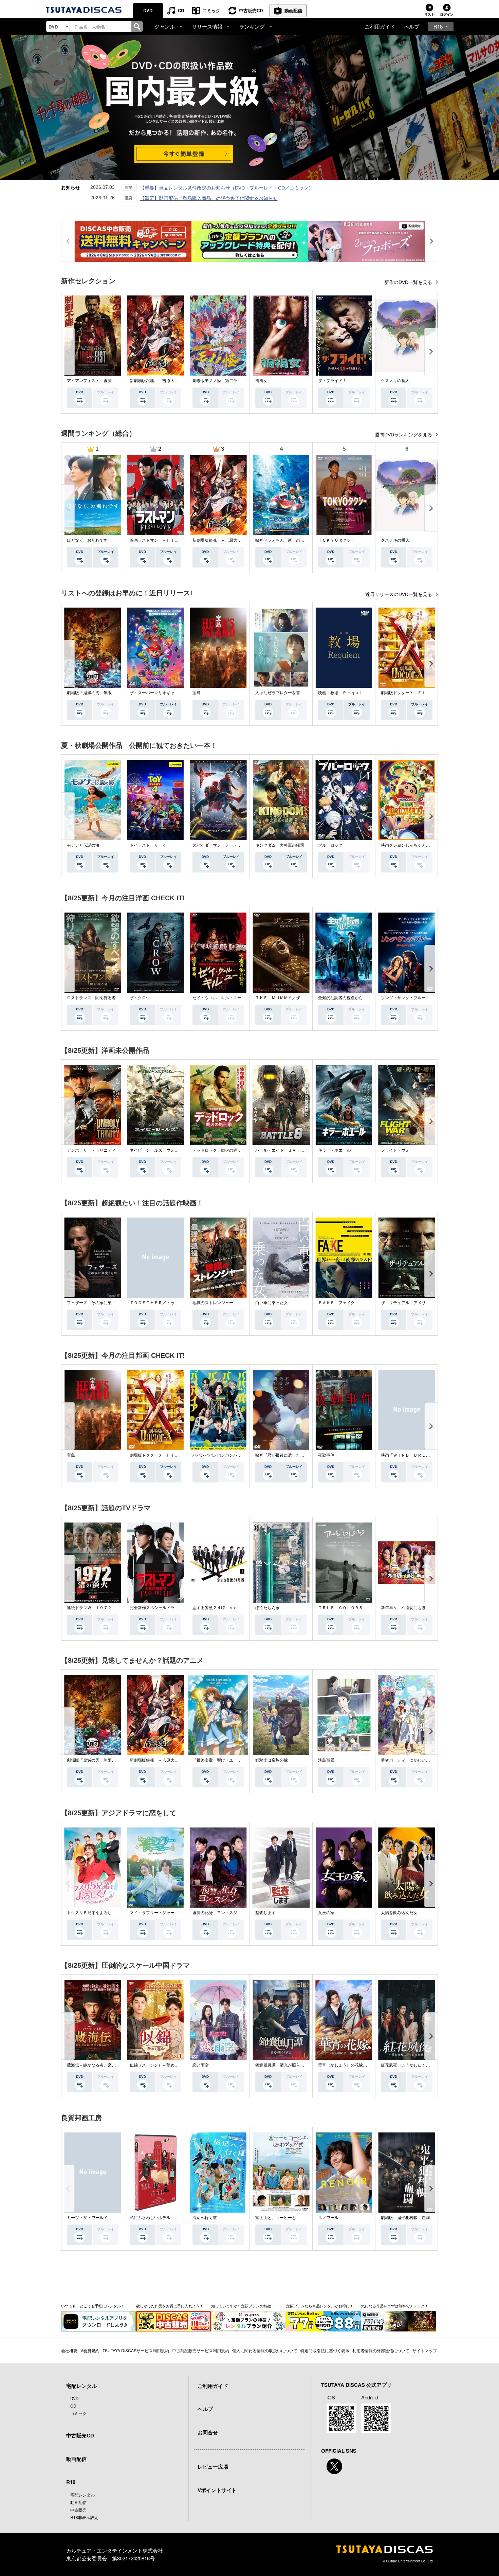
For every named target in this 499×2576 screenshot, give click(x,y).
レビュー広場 (213, 2467)
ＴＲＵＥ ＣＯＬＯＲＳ (340, 1608)
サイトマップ (425, 2350)
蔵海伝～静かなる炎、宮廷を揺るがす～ (104, 2065)
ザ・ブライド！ (332, 381)
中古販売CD (251, 10)
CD (181, 10)
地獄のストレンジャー (213, 1303)
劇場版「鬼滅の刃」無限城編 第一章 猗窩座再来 (114, 693)
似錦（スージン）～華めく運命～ (160, 2065)
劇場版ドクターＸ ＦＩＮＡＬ (409, 693)
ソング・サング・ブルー (403, 998)
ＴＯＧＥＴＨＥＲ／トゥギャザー (160, 1303)
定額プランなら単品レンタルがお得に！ (320, 2306)
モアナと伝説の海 (83, 845)
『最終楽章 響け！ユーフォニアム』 (227, 1760)
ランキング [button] (252, 26)
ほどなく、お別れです (87, 540)
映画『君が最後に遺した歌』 (282, 1455)
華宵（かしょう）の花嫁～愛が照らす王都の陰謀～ (365, 2065)
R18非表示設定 (84, 2517)
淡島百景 (326, 1760)
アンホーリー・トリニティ (91, 1150)
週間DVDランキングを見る (404, 435)
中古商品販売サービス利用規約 (201, 2350)
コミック (211, 10)
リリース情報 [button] (207, 26)
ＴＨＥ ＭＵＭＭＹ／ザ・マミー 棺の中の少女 (300, 998)
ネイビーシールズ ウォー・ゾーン (162, 1150)
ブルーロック (330, 845)
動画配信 (293, 10)
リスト (429, 14)
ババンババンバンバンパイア (219, 1455)
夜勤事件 (326, 1455)
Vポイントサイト (217, 2490)
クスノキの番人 (395, 381)
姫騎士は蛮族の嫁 (272, 1760)
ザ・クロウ (140, 998)
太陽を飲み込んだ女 (399, 1913)
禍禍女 (261, 381)
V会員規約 (90, 2350)
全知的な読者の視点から (340, 998)
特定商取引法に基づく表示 (325, 2350)
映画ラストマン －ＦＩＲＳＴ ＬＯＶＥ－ (170, 540)
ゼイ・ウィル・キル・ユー (217, 998)
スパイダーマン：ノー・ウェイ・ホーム (229, 845)
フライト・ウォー (397, 1150)
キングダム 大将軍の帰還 (280, 845)
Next (431, 352)
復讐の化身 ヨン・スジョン (219, 1913)
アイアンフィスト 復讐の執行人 (97, 381)
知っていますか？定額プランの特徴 (241, 2306)
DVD (148, 10)
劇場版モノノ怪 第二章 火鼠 (221, 381)
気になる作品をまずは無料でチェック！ (395, 2306)
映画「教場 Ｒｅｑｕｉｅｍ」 (347, 693)
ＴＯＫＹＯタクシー (336, 540)
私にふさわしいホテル (150, 2218)
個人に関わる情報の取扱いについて (265, 2350)
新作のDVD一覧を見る (409, 282)
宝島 (197, 693)
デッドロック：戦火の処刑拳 (219, 1150)
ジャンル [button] (165, 26)
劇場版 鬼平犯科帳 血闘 (405, 2218)
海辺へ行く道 (205, 2218)
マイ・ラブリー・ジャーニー (156, 1913)
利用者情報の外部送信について (381, 2350)
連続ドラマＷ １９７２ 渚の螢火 (99, 1608)
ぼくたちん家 (267, 1608)
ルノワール (328, 2218)
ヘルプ (412, 26)
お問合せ (208, 2432)
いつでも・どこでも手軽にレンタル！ (93, 2306)
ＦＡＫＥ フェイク (336, 1303)
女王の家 (326, 1913)
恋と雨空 (201, 2065)
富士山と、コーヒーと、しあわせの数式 (292, 2218)
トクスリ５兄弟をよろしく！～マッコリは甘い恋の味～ (118, 1913)
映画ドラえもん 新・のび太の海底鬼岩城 (294, 540)
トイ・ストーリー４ (148, 845)
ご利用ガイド (380, 26)
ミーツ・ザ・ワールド (87, 2218)
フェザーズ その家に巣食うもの (97, 1303)
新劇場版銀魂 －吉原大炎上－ (158, 381)
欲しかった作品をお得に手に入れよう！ (170, 2306)
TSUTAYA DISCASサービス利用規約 (136, 2350)
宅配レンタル (82, 2495)
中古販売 (78, 2510)
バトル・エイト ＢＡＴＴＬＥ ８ (288, 1150)
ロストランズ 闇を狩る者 (91, 998)
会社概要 (69, 2350)
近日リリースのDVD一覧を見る (399, 594)
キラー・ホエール (334, 1150)
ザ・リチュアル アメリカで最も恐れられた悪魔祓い (430, 1303)
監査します (265, 1913)
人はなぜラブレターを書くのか (284, 693)
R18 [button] (438, 26)
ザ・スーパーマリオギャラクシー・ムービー (170, 693)
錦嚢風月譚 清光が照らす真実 (284, 2065)
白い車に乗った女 (272, 1303)
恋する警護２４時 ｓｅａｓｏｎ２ (225, 1608)
